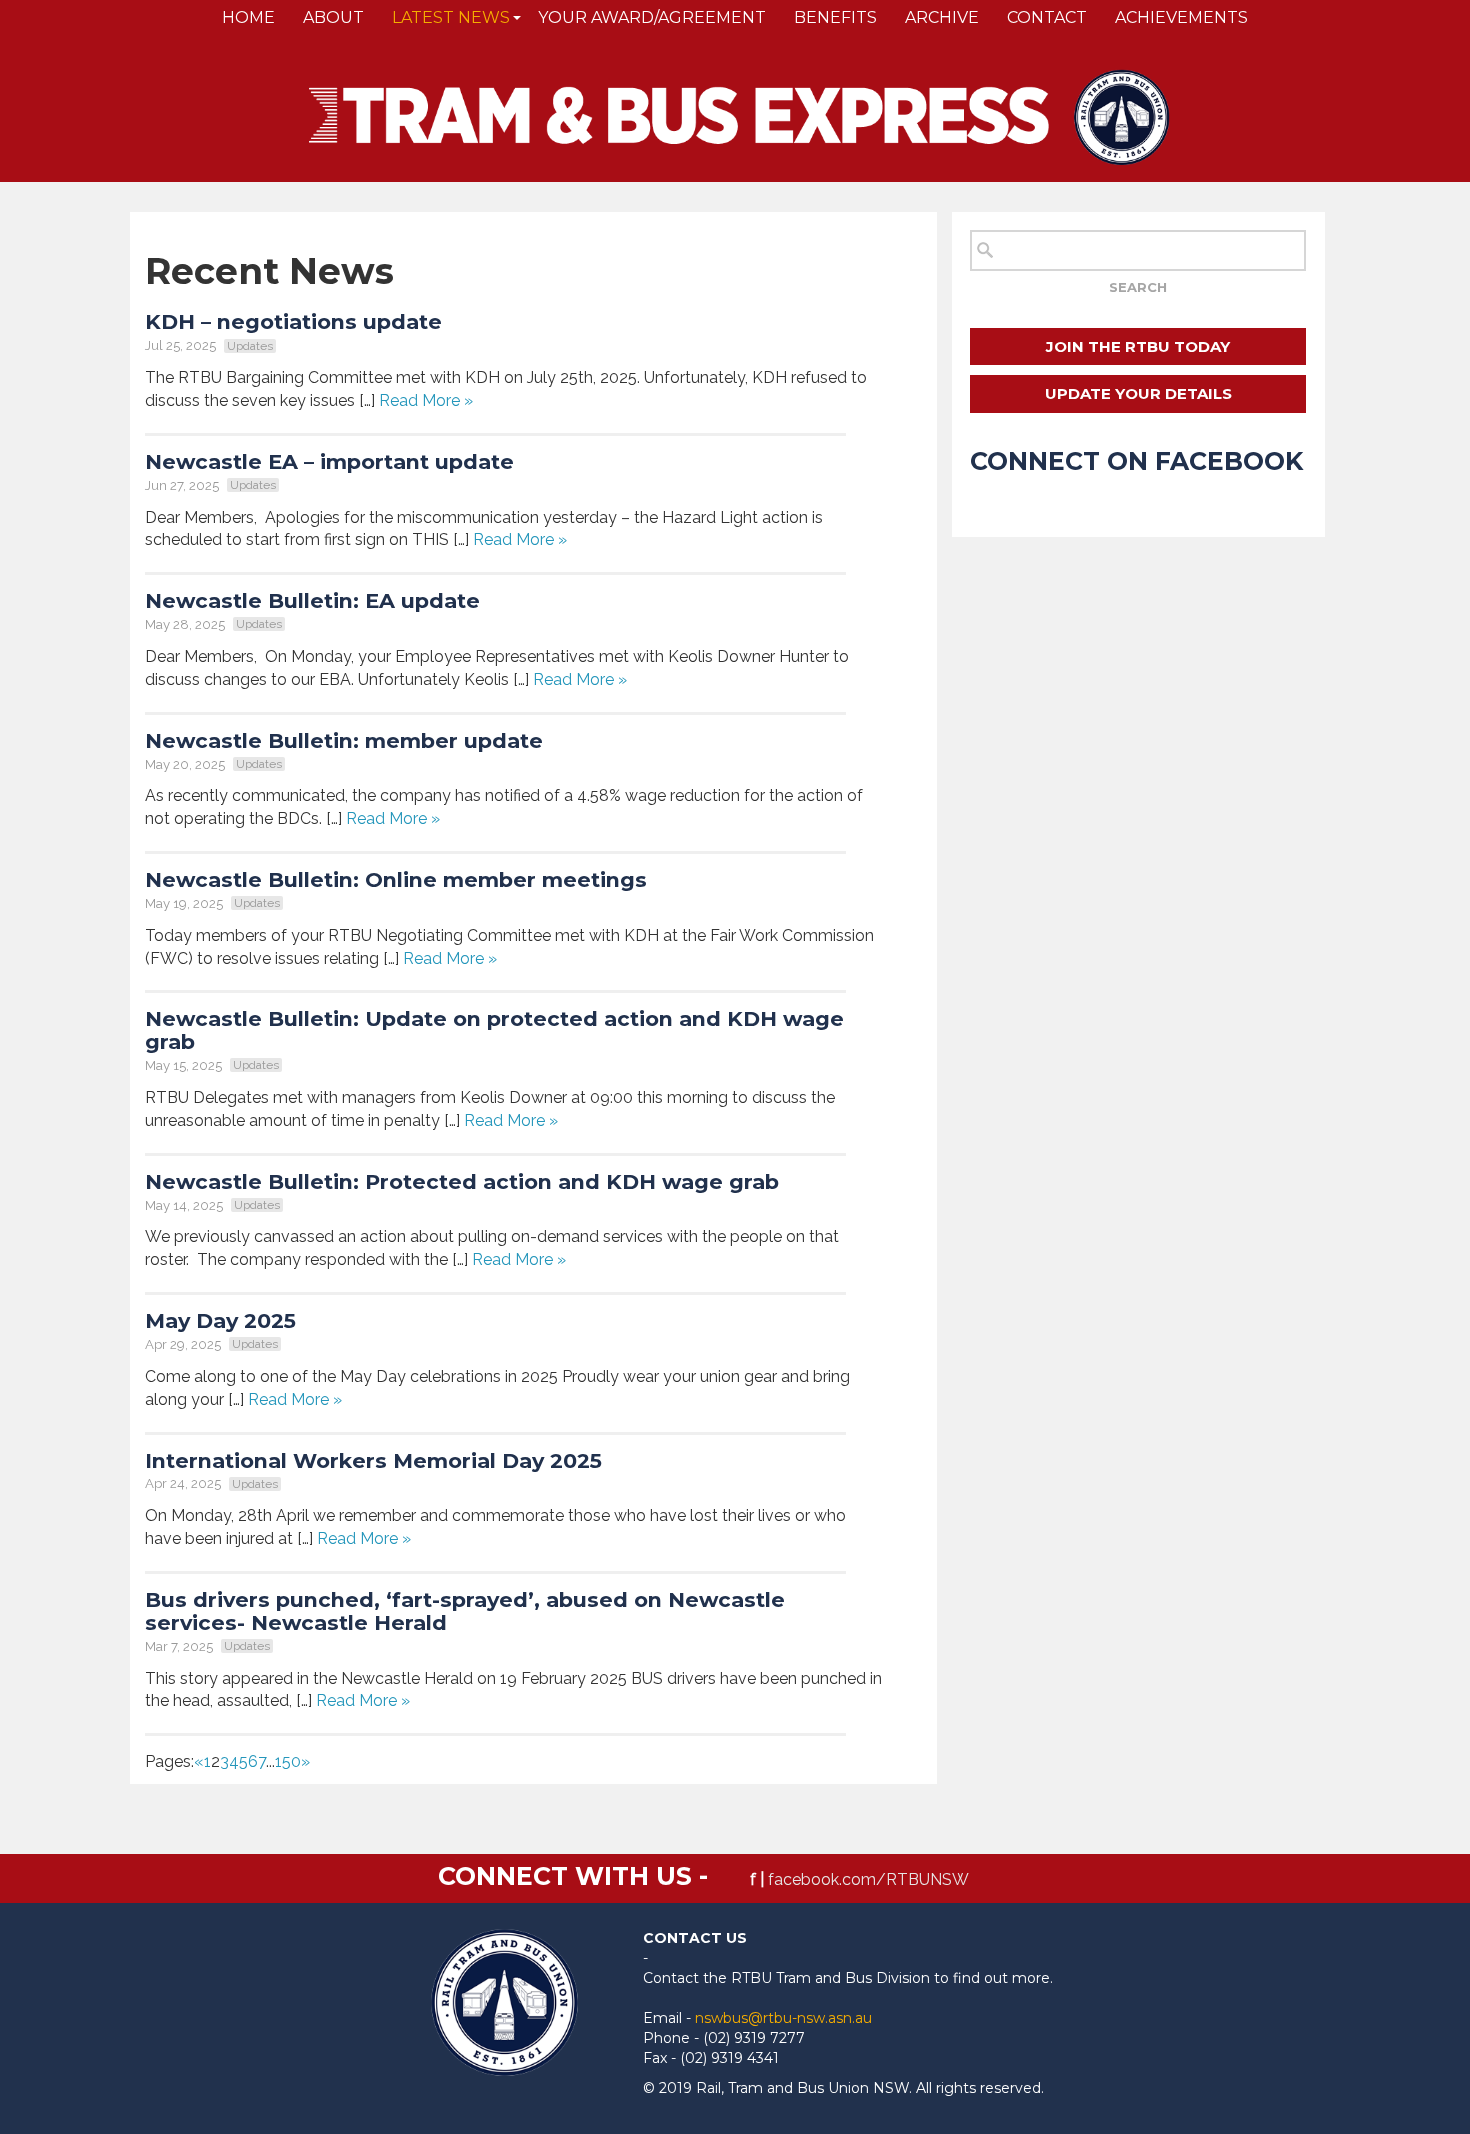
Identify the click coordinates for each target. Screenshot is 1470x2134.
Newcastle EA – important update (332, 461)
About (333, 17)
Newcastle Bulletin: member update (344, 740)
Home (248, 17)
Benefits (835, 17)
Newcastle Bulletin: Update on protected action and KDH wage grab (494, 1030)
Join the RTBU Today (1138, 346)
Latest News (451, 17)
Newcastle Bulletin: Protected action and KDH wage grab (462, 1181)
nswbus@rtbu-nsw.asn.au (783, 2018)
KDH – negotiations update (293, 321)
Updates (250, 346)
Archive (942, 17)
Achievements (1181, 17)
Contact (1047, 17)
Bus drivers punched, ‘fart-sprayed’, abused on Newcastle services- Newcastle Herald (465, 1611)
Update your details (1138, 393)
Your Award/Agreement (652, 17)
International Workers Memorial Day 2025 (373, 1460)
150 (288, 1761)
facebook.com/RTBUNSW (868, 1879)
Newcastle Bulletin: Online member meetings (396, 879)
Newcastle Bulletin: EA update (312, 600)
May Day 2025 (220, 1320)
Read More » (426, 400)
